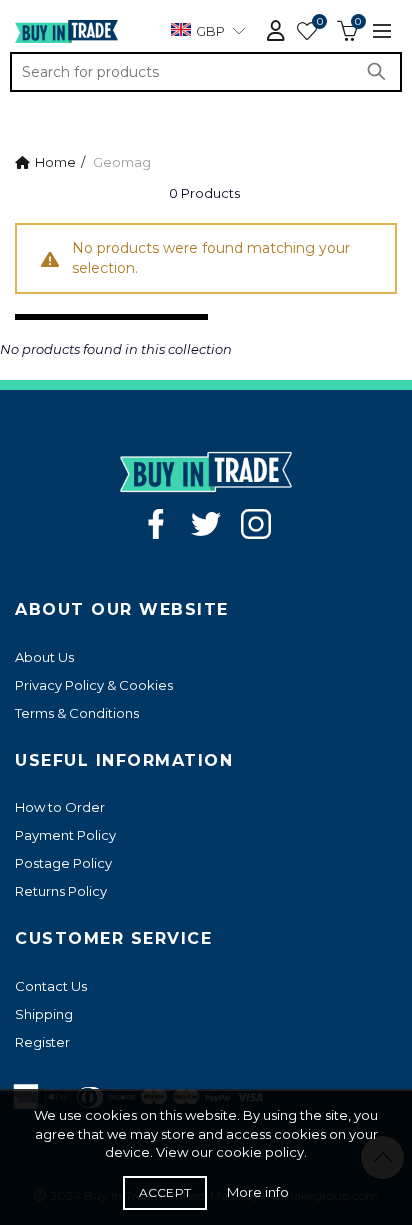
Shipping (44, 1014)
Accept (165, 1192)
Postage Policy (63, 863)
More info (258, 1192)
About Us (44, 657)
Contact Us (51, 986)
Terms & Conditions (77, 713)
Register (42, 1042)
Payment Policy (65, 835)
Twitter (206, 524)
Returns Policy (61, 891)
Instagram (256, 524)
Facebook (156, 524)
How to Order (60, 807)
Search (382, 72)
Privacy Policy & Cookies (94, 685)
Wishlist (319, 22)
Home (55, 162)
